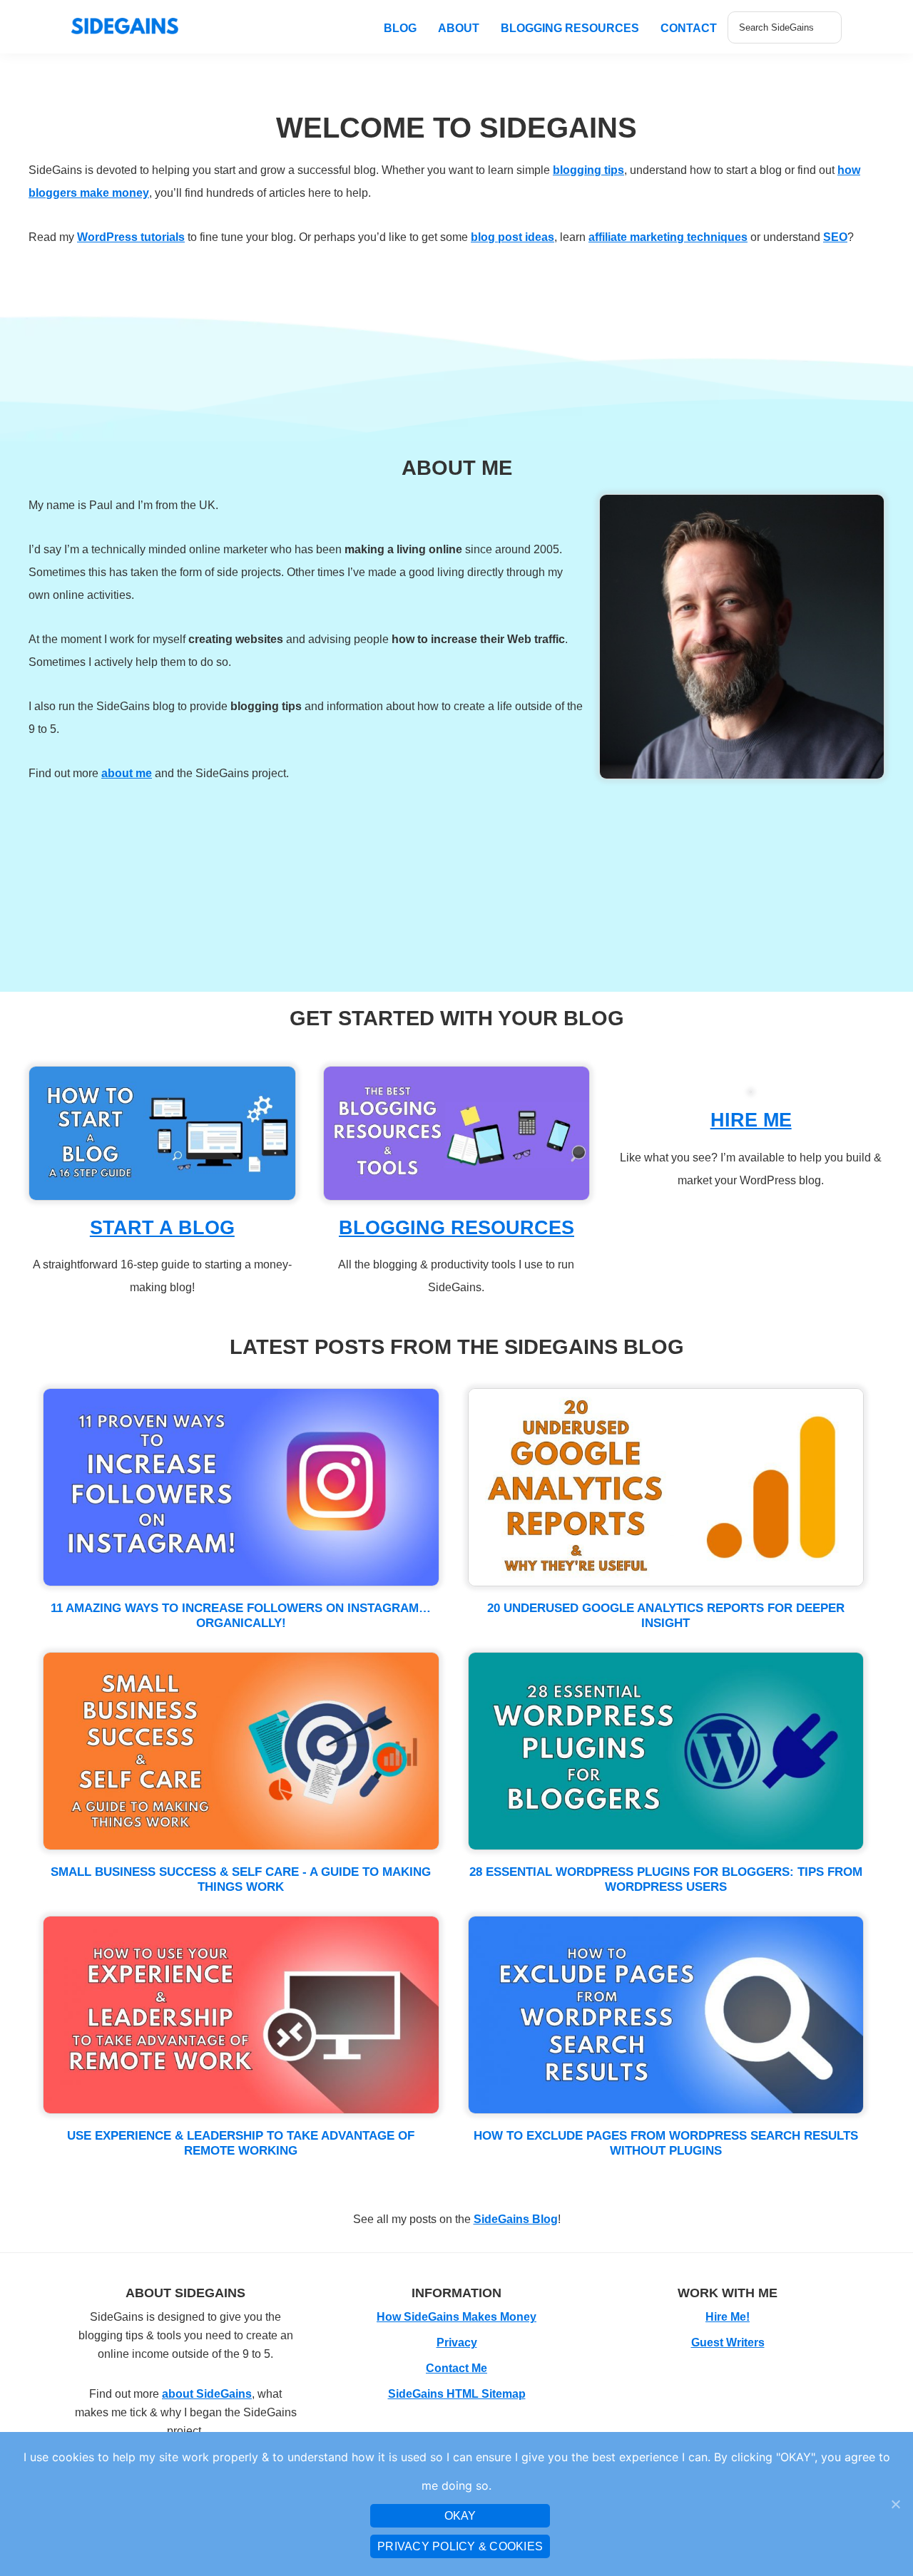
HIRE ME (751, 1120)
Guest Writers (728, 2342)
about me (127, 773)
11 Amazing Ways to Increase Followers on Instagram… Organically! (241, 1615)
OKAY (460, 2516)
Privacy (457, 2342)
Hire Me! (728, 2317)
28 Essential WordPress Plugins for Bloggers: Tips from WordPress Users (666, 1879)
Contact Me (456, 2368)
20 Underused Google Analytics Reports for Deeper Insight (666, 1615)
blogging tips (588, 170)
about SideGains (207, 2394)
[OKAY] (895, 2504)
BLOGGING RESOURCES (456, 1228)
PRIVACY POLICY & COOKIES (460, 2546)
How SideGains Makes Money (456, 2317)
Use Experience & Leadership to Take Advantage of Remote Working (241, 2143)
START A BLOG (162, 1228)
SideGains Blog (516, 2219)
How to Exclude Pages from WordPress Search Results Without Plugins (666, 2143)
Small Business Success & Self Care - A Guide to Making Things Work (241, 1879)
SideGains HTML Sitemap (457, 2394)
